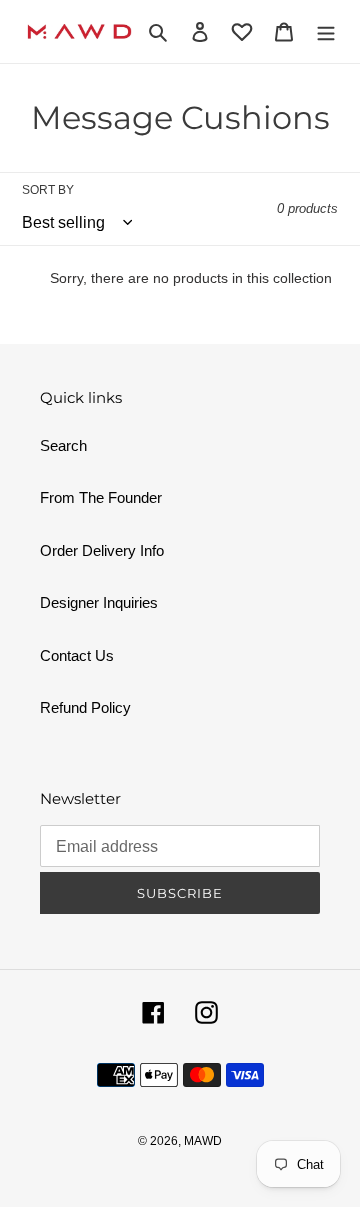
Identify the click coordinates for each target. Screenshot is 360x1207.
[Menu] (326, 31)
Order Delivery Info (102, 550)
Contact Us (77, 655)
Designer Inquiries (99, 602)
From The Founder (101, 497)
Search (63, 445)
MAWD (203, 1141)
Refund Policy (85, 707)
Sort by (48, 190)
